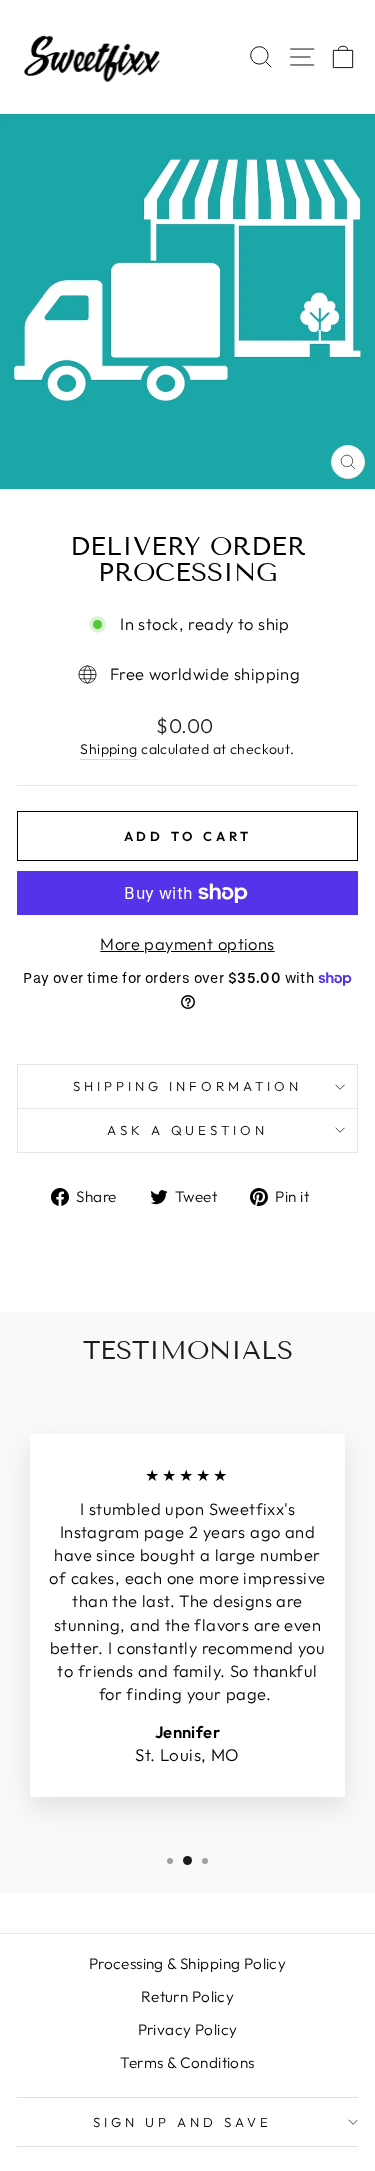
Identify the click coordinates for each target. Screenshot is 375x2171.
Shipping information (187, 1086)
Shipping (108, 749)
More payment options (187, 943)
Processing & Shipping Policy (188, 1963)
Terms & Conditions (187, 2062)
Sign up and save (182, 2122)
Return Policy (187, 1996)
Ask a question (188, 1130)
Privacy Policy (188, 2029)
